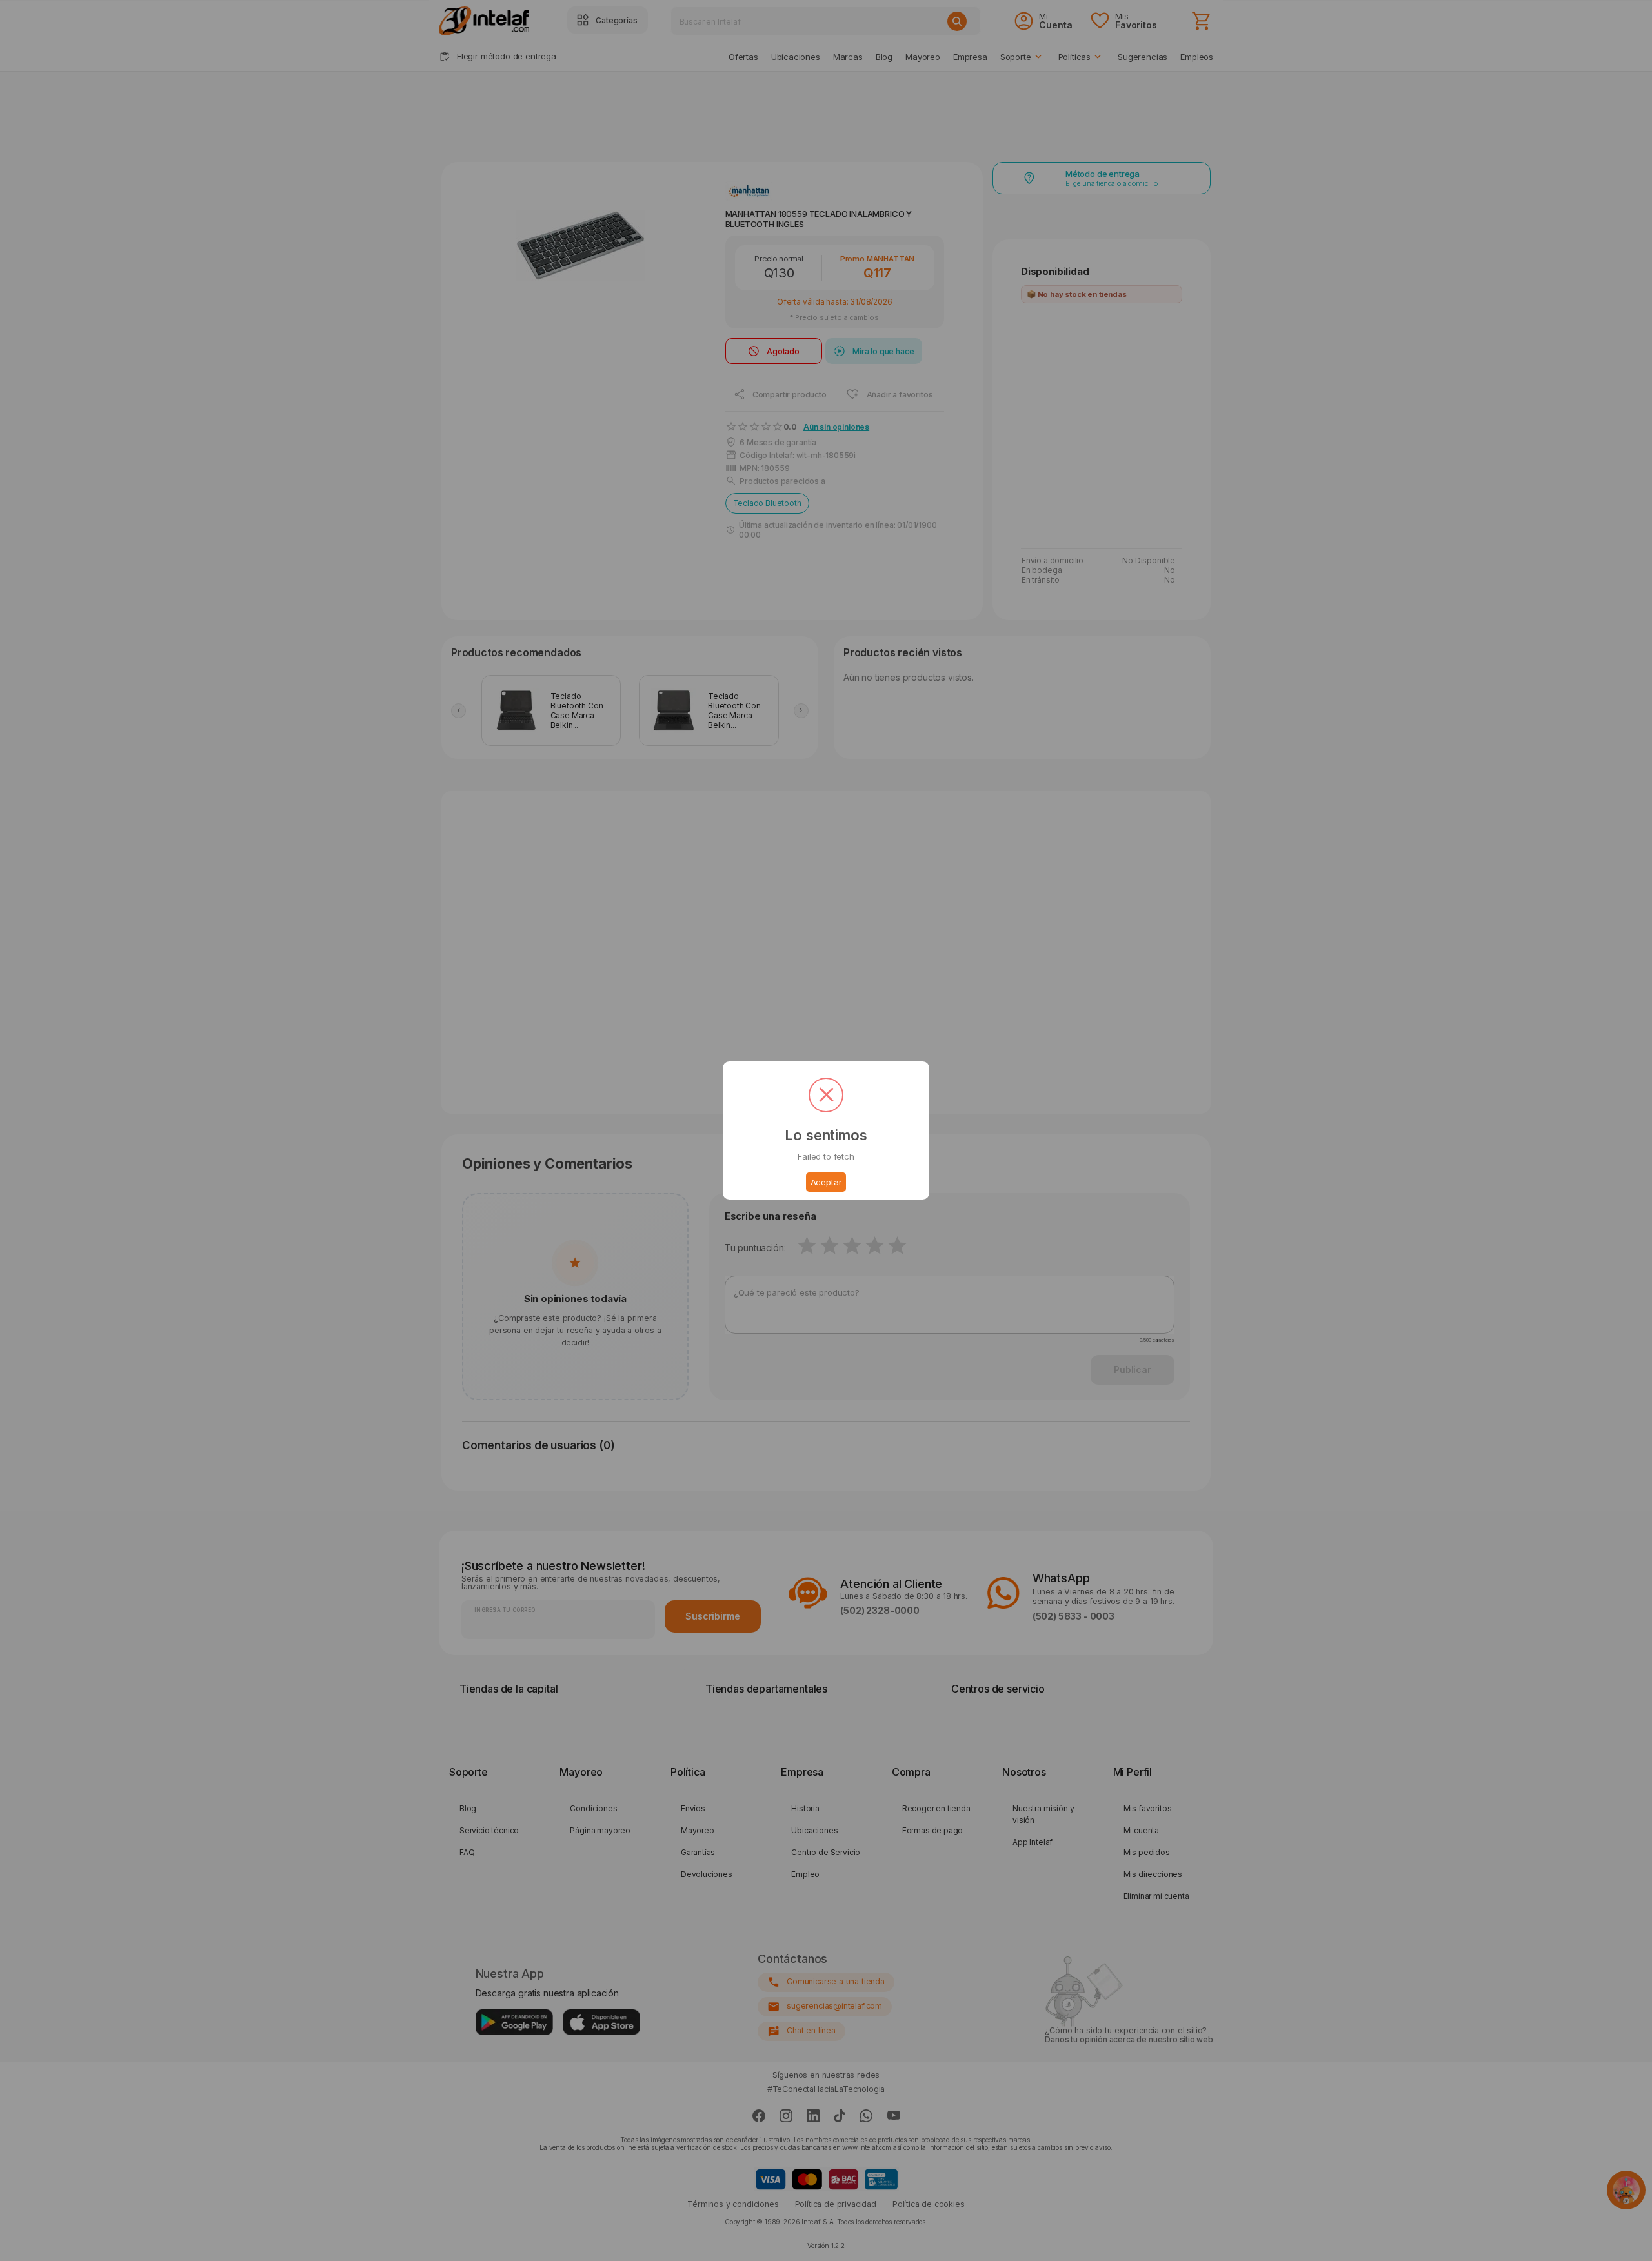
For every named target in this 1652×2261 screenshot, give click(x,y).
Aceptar (826, 1182)
